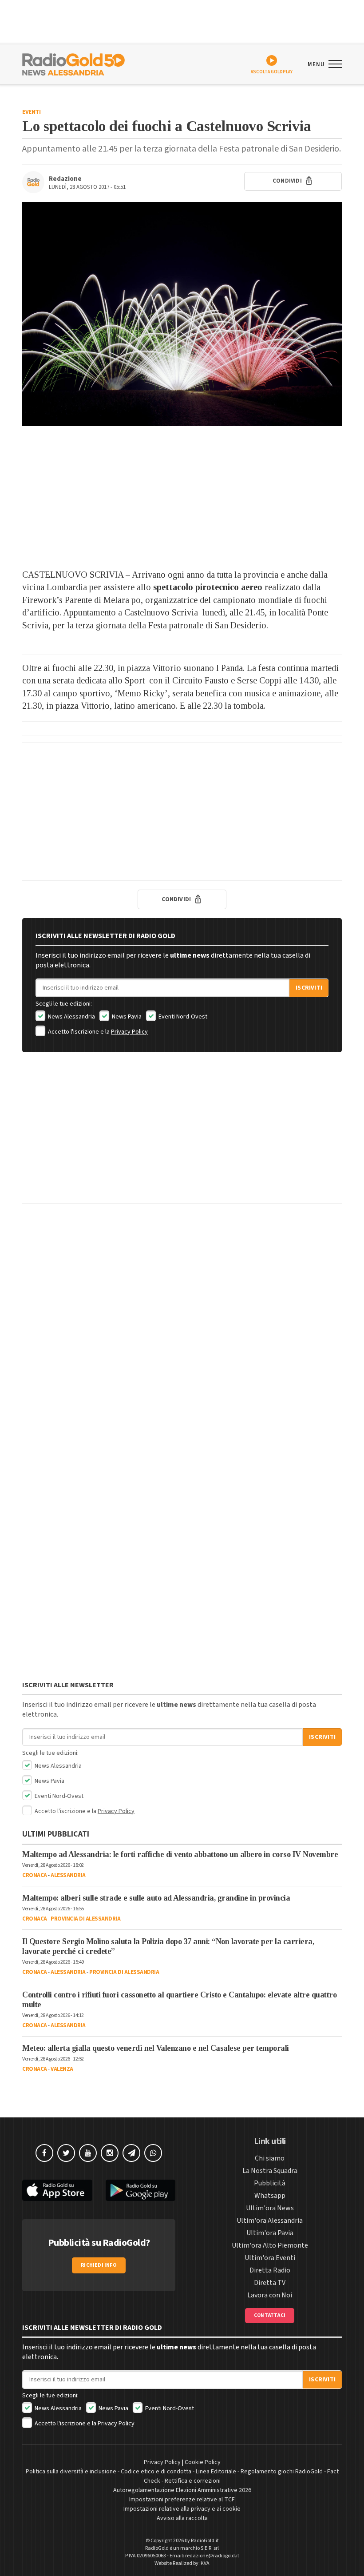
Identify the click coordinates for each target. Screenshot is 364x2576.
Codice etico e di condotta (156, 2472)
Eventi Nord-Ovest (182, 1017)
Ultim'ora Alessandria (270, 2221)
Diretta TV (270, 2283)
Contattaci (270, 2315)
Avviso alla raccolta (182, 2518)
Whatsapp (270, 2196)
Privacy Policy (129, 1032)
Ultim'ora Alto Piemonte (270, 2245)
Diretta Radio (270, 2270)
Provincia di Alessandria (85, 1919)
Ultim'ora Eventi (270, 2258)
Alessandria (68, 1875)
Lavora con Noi (270, 2295)
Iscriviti (309, 988)
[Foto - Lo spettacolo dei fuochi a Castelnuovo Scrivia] (182, 314)
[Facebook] (44, 2153)
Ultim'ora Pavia (270, 2233)
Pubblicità (270, 2183)
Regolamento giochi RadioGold (282, 2472)
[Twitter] (66, 2153)
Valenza (62, 2069)
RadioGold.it (205, 2541)
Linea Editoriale (216, 2472)
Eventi (31, 112)
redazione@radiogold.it (212, 2556)
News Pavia (126, 1017)
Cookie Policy (203, 2462)
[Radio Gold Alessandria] (73, 64)
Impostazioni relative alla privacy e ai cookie (182, 2509)
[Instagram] (110, 2153)
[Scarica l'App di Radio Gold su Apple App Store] (57, 2191)
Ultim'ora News (270, 2208)
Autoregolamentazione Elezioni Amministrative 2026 (182, 2490)
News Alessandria (71, 1017)
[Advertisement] (182, 497)
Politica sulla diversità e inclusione (71, 2472)
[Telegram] (131, 2153)
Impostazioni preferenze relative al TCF (182, 2500)
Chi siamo (270, 2158)
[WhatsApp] (153, 2153)
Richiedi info (99, 2265)
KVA (205, 2563)
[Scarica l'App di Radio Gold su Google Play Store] (141, 2191)
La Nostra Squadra (270, 2171)
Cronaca (35, 1875)
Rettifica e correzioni (193, 2481)
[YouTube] (88, 2153)
